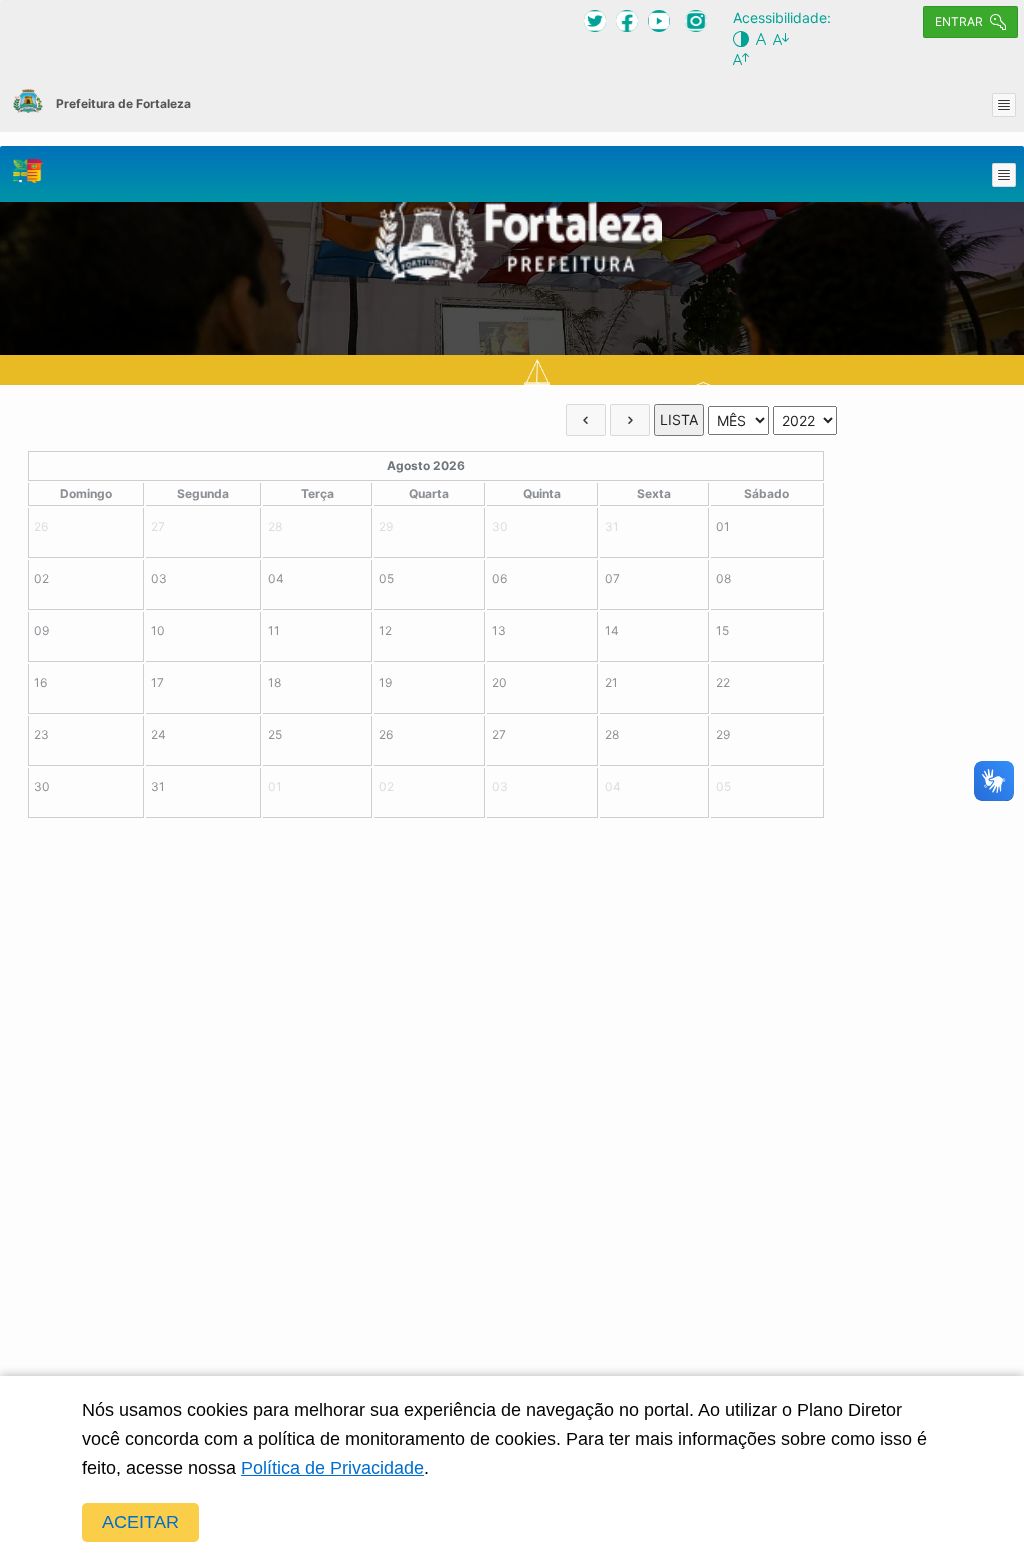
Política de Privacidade (332, 1468)
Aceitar (140, 1522)
